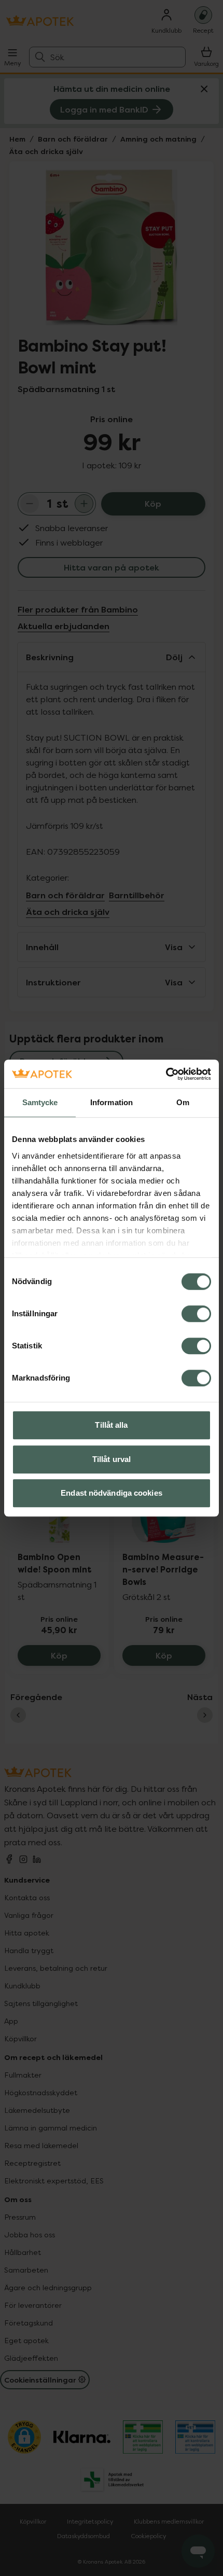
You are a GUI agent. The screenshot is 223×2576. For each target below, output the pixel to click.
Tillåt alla (111, 1425)
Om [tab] (183, 1102)
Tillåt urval (112, 1459)
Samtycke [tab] (40, 1102)
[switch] (196, 1314)
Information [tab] (112, 1102)
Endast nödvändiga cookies (112, 1493)
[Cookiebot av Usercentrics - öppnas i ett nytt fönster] (166, 1074)
